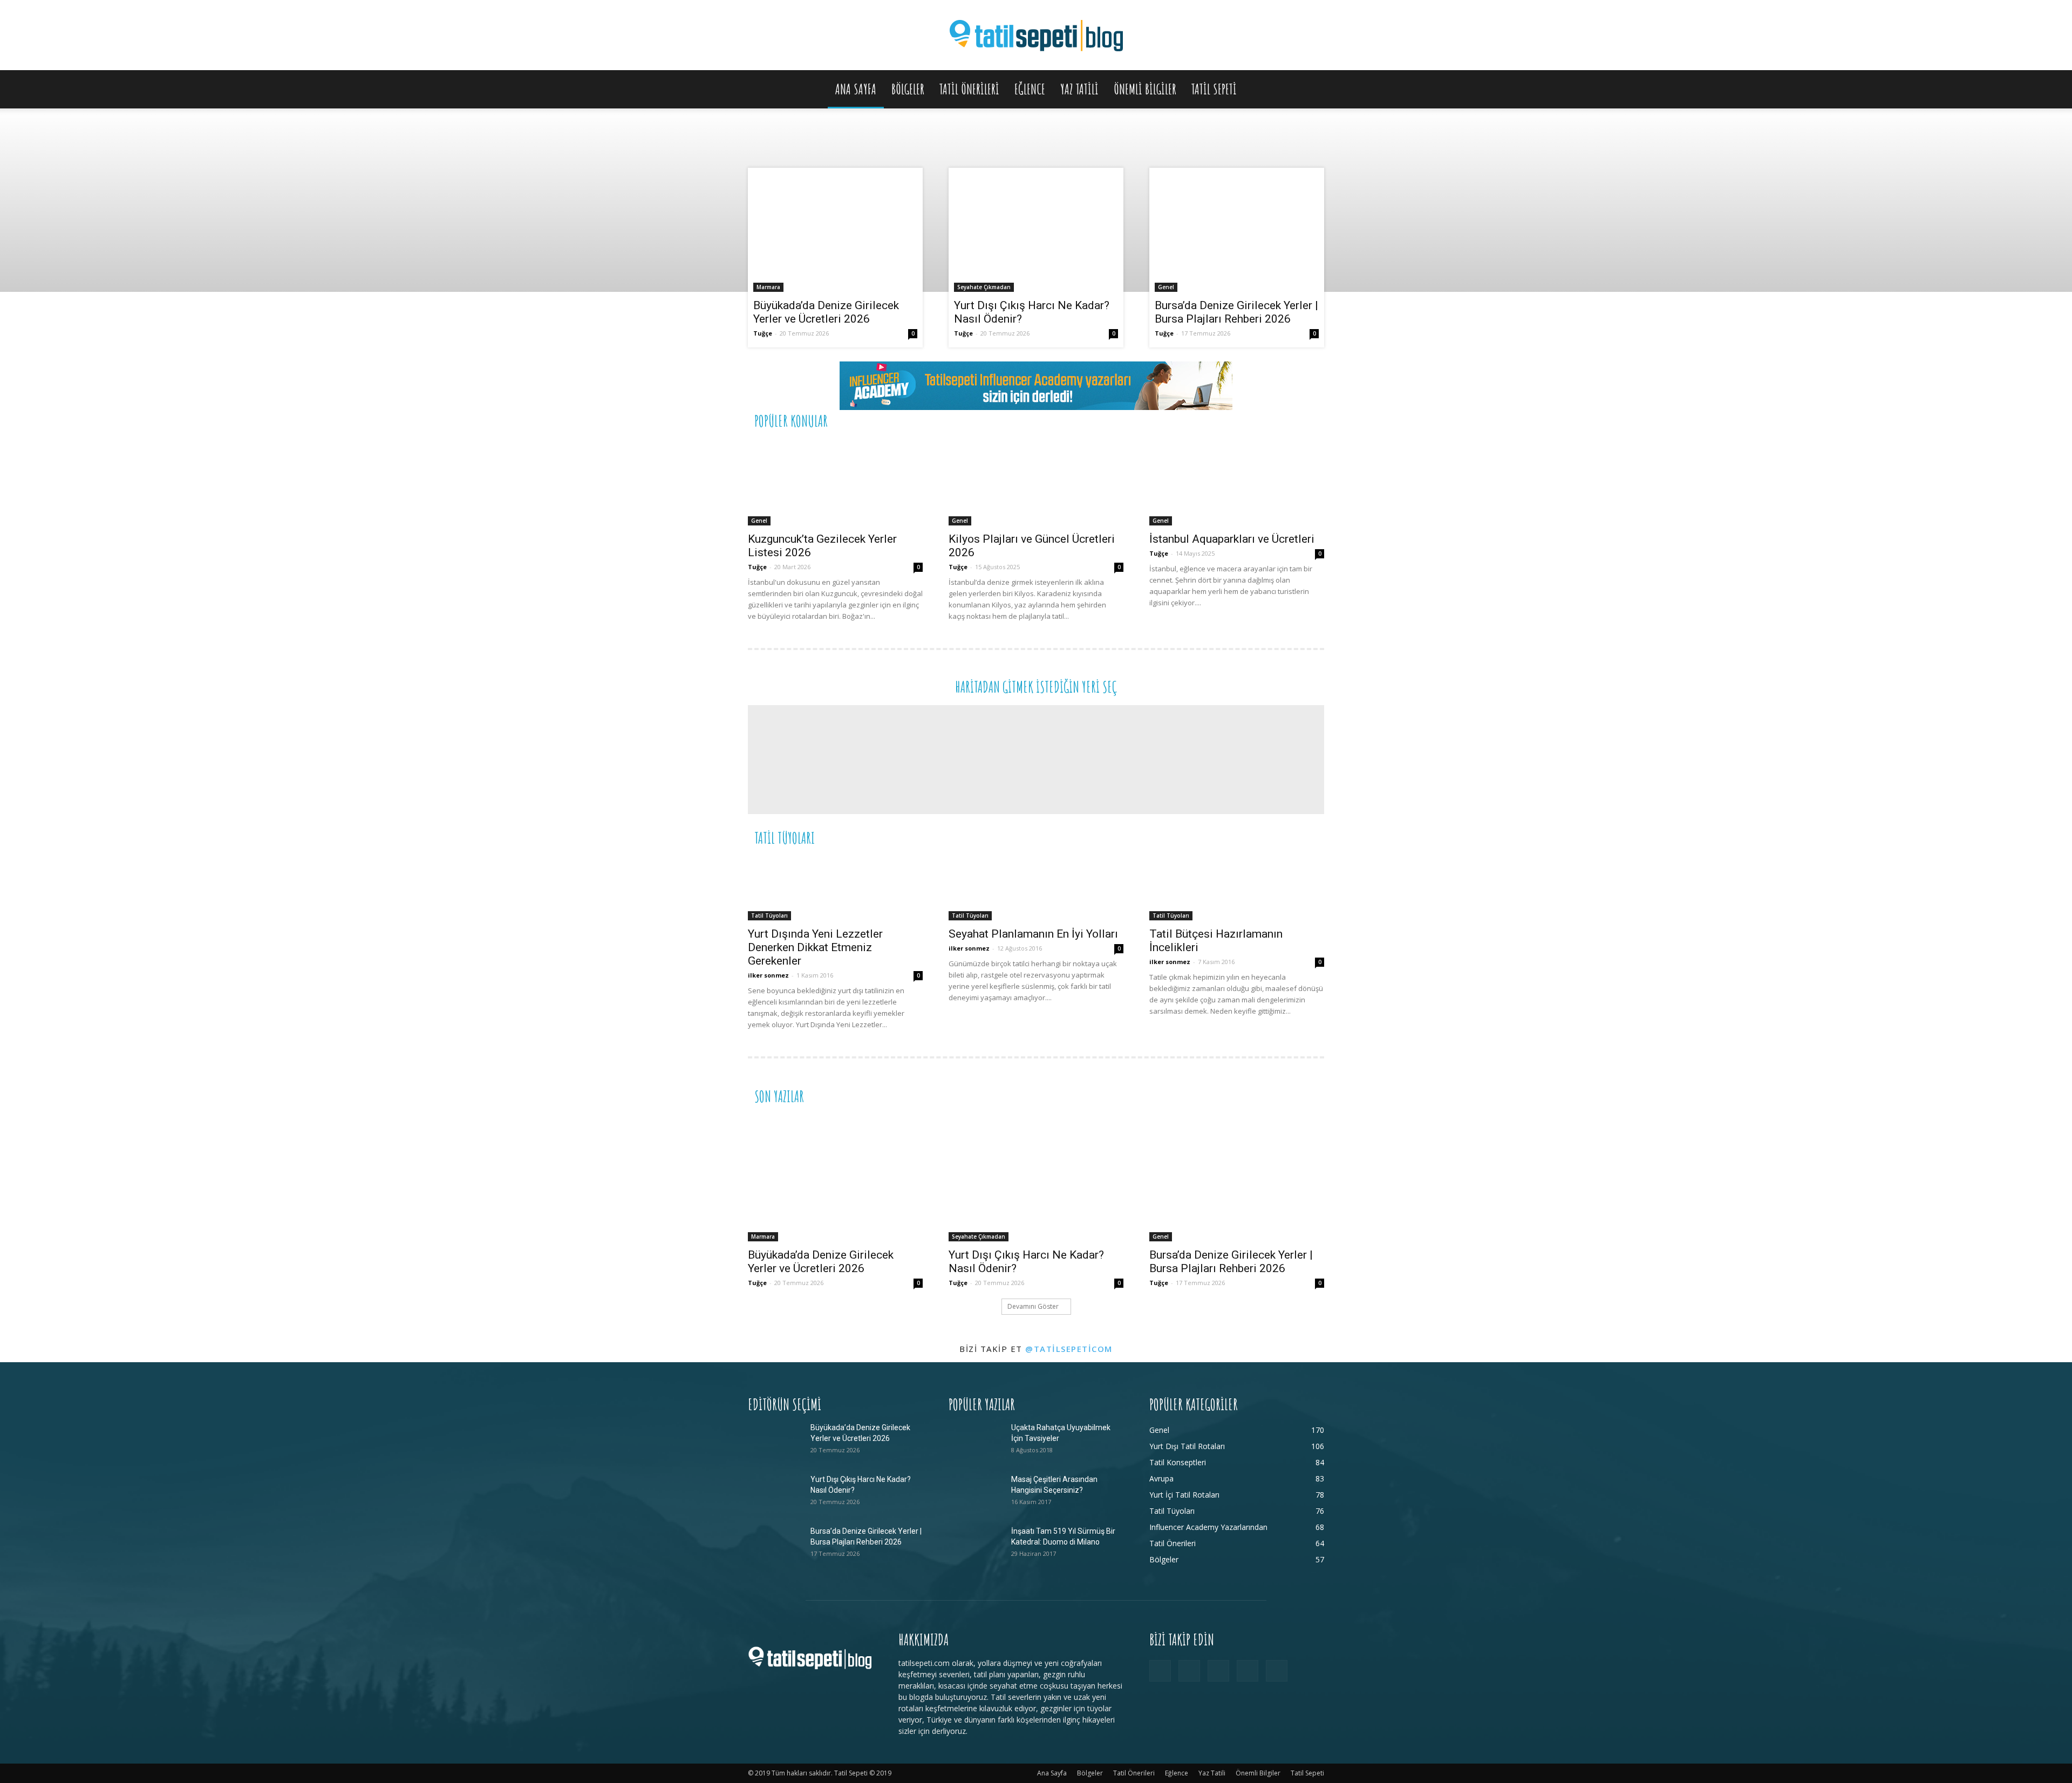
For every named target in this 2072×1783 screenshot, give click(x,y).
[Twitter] (1248, 1671)
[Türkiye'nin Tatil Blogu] (1036, 36)
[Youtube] (1277, 1671)
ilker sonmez (768, 975)
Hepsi (1192, 420)
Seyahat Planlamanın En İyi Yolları (1033, 934)
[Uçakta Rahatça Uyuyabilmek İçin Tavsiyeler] (976, 1441)
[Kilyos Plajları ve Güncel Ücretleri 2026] (1036, 482)
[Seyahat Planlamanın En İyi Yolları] (1036, 888)
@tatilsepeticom (1069, 1349)
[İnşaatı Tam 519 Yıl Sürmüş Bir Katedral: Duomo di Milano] (976, 1545)
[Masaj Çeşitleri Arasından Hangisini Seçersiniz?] (976, 1493)
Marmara (768, 287)
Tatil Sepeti (1214, 89)
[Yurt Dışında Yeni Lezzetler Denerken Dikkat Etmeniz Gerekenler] (835, 888)
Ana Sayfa (856, 89)
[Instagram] (1189, 1671)
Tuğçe (763, 333)
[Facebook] (1160, 1671)
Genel (1166, 287)
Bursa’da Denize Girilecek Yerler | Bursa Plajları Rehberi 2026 (1236, 312)
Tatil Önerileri (969, 89)
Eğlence (1030, 89)
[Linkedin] (1218, 1671)
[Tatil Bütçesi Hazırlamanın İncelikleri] (1237, 888)
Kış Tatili (1244, 837)
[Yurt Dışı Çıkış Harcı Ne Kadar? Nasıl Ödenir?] (1036, 233)
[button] (1311, 90)
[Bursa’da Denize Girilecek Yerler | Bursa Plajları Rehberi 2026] (1237, 233)
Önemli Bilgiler (1145, 89)
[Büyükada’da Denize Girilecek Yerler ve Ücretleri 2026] (835, 233)
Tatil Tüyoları (769, 916)
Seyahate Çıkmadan (984, 287)
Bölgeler (908, 89)
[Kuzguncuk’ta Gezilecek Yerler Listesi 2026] (835, 482)
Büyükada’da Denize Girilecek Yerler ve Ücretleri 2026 (826, 312)
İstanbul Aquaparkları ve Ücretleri (1232, 539)
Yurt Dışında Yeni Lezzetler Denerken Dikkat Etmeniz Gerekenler (815, 947)
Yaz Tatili (1079, 89)
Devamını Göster (1033, 1306)
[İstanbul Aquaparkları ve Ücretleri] (1237, 482)
